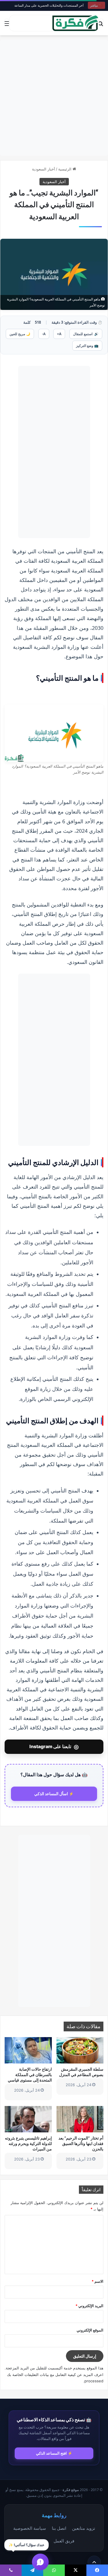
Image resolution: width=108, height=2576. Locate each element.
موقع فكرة (71, 2490)
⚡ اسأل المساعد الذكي (54, 1794)
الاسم (97, 2281)
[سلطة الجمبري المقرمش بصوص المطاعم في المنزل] (80, 2050)
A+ (59, 334)
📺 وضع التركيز (87, 346)
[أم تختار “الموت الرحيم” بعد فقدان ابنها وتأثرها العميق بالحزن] (80, 2119)
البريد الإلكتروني (89, 2306)
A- (44, 334)
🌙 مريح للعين (20, 334)
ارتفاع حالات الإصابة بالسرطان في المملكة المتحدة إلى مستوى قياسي (30, 2075)
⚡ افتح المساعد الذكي (54, 2453)
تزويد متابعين (84, 2528)
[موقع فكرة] (75, 23)
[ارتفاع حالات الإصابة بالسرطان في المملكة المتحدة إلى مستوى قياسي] (28, 2050)
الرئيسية (65, 169)
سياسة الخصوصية (30, 2528)
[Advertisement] (54, 98)
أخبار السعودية (43, 169)
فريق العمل (64, 2541)
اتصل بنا (59, 2528)
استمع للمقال (86, 334)
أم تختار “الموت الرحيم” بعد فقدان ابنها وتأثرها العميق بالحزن (81, 2143)
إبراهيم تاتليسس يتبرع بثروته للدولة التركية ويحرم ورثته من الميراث (28, 2143)
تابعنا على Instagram (54, 1747)
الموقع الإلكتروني (90, 2330)
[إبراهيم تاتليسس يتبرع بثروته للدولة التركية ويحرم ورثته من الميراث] (28, 2119)
